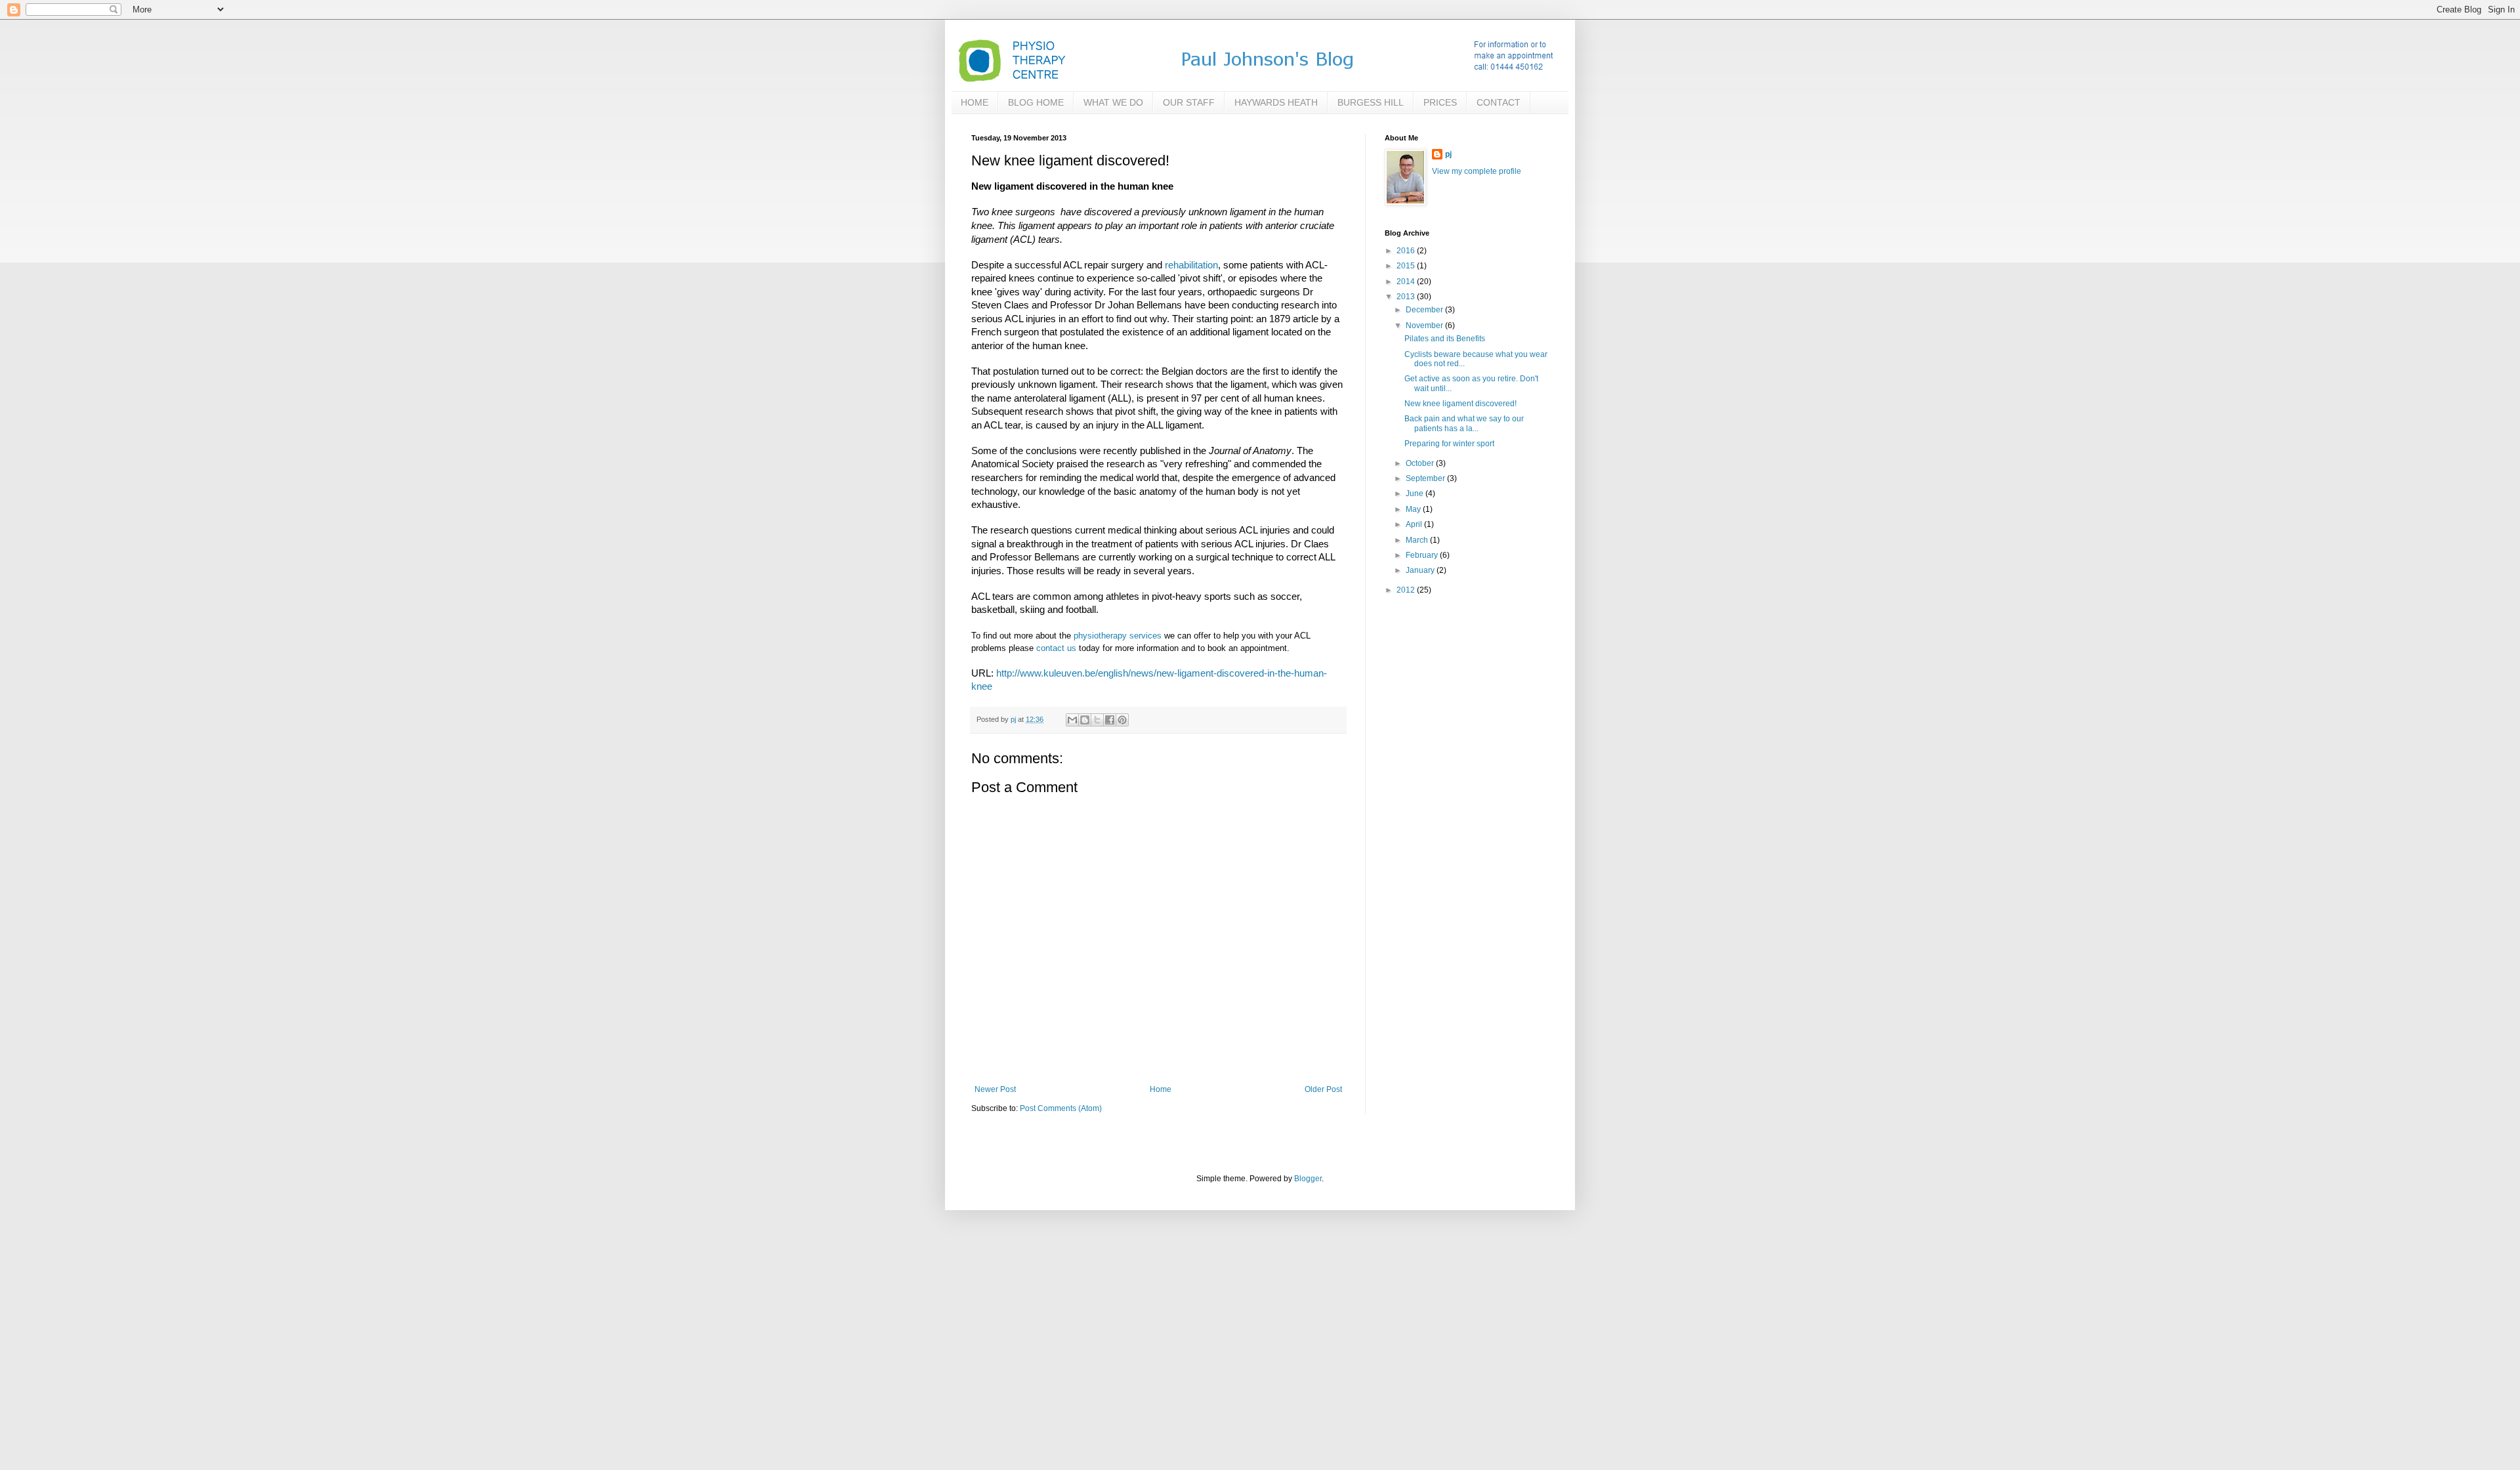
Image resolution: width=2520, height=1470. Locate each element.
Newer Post (995, 1089)
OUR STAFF (1189, 102)
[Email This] (1072, 720)
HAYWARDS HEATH (1276, 102)
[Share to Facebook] (1110, 720)
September (1426, 478)
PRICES (1440, 102)
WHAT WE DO (1113, 102)
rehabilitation (1191, 265)
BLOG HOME (1036, 102)
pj (1448, 154)
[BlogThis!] (1085, 720)
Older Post (1323, 1089)
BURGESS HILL (1371, 102)
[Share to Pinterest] (1122, 720)
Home (1161, 1089)
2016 (1407, 251)
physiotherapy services (1118, 636)
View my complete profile (1477, 171)
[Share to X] (1097, 720)
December (1425, 310)
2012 (1407, 590)
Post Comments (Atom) (1061, 1108)
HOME (975, 102)
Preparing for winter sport (1449, 444)
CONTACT (1499, 102)
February (1423, 555)
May (1414, 509)
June (1416, 493)
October (1421, 463)
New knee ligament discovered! (1460, 404)
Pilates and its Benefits (1445, 339)
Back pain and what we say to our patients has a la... (1464, 423)
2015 (1407, 266)
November (1425, 325)
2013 (1407, 297)
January (1421, 570)
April (1415, 524)
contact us (1056, 648)
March (1418, 540)
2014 (1407, 282)
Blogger (1308, 1179)
